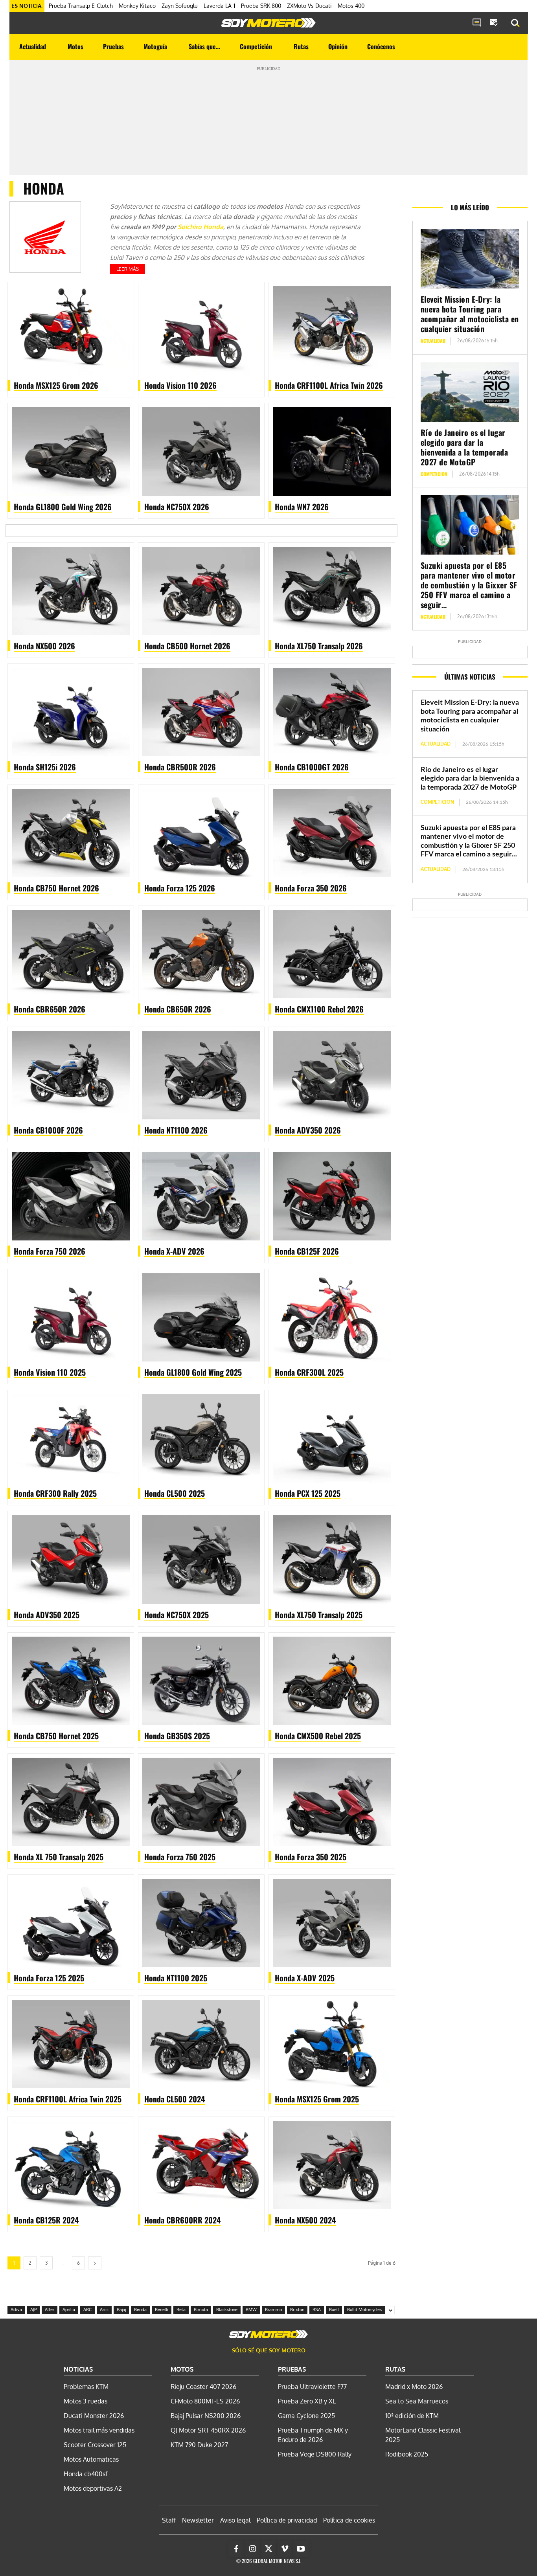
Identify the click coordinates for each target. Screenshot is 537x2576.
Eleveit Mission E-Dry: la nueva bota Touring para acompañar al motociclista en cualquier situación (470, 314)
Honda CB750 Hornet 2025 (56, 1736)
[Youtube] (301, 2549)
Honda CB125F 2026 (307, 1251)
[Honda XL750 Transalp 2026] (332, 591)
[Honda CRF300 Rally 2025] (71, 1438)
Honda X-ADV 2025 (305, 1978)
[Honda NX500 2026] (71, 591)
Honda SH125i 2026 (45, 767)
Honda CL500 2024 (175, 2099)
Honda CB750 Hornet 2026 (56, 888)
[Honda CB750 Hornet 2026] (71, 833)
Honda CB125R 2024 (46, 2220)
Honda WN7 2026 (302, 507)
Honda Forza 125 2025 (49, 1978)
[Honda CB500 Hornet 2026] (201, 591)
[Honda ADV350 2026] (332, 1075)
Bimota (201, 2310)
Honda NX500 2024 (305, 2220)
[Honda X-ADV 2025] (332, 1923)
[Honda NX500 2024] (332, 2165)
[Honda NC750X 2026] (201, 451)
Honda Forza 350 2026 (311, 888)
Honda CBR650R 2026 (50, 1009)
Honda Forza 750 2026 (50, 1251)
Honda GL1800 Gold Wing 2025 (193, 1372)
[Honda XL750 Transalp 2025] (332, 1559)
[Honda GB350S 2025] (201, 1681)
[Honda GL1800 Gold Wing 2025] (201, 1317)
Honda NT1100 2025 (176, 1978)
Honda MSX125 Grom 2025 (317, 2099)
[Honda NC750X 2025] (201, 1559)
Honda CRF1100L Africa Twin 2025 (68, 2099)
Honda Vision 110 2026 (180, 385)
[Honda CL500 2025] (201, 1438)
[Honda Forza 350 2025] (332, 1802)
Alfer (50, 2310)
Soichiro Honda (200, 227)
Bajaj (121, 2310)
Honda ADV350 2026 (308, 1130)
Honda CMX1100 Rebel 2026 (319, 1009)
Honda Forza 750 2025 (180, 1857)
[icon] (477, 23)
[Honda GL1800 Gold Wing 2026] (71, 451)
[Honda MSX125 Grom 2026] (71, 330)
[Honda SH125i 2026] (71, 712)
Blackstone (227, 2310)
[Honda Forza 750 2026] (71, 1196)
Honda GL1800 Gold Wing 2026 (63, 507)
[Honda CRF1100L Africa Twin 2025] (71, 2044)
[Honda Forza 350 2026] (332, 833)
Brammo (273, 2310)
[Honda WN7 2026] (332, 451)
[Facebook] (236, 2549)
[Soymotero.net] (268, 23)
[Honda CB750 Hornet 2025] (71, 1681)
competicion (434, 474)
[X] (268, 2549)
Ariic (104, 2310)
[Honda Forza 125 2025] (71, 1923)
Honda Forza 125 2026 (180, 888)
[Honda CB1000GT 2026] (332, 712)
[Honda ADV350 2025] (71, 1559)
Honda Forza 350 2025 (311, 1857)
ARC (87, 2310)
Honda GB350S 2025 (177, 1736)
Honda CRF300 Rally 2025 (55, 1493)
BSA (317, 2310)
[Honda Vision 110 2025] (71, 1317)
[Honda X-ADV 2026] (201, 1196)
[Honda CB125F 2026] (332, 1196)
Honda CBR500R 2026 (180, 767)
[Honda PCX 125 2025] (332, 1438)
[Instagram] (252, 2549)
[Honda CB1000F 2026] (71, 1075)
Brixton (297, 2310)
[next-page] (95, 2263)
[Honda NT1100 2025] (201, 1923)
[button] (515, 23)
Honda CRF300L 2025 (309, 1372)
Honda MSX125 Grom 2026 (56, 385)
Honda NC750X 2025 (177, 1615)
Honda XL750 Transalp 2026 (319, 646)
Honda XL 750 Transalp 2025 (59, 1857)
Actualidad (433, 341)
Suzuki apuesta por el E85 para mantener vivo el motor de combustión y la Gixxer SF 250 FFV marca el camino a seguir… (469, 585)
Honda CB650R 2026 (178, 1009)
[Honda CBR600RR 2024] (201, 2165)
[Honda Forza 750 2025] (201, 1802)
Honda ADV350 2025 (47, 1615)
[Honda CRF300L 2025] (332, 1317)
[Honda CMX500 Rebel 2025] (332, 1681)
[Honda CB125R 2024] (71, 2165)
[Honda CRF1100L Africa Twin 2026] (332, 330)
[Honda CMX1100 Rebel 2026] (332, 954)
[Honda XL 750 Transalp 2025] (71, 1802)
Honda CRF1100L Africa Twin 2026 (329, 385)
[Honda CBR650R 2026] (71, 954)
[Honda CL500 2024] (201, 2044)
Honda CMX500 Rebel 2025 (318, 1736)
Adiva (16, 2310)
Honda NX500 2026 (44, 646)
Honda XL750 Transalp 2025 (319, 1615)
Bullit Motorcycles (364, 2310)
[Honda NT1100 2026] (201, 1075)
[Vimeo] (285, 2549)
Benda (140, 2310)
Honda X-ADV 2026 (174, 1251)
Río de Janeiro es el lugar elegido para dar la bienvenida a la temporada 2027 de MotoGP (464, 447)
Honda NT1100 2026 (176, 1130)
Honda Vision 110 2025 (50, 1372)
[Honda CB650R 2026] (201, 954)
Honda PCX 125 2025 (308, 1493)
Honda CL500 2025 (175, 1493)
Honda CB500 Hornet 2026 (187, 646)
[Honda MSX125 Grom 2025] (332, 2044)
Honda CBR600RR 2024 (182, 2220)
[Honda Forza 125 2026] (201, 833)
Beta (181, 2310)
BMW (251, 2310)
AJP (33, 2310)
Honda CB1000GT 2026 (312, 767)
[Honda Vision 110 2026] (201, 330)
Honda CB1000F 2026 (48, 1130)
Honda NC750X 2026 (177, 507)
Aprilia (69, 2310)
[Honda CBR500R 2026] (201, 712)
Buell (334, 2310)
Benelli (162, 2310)
